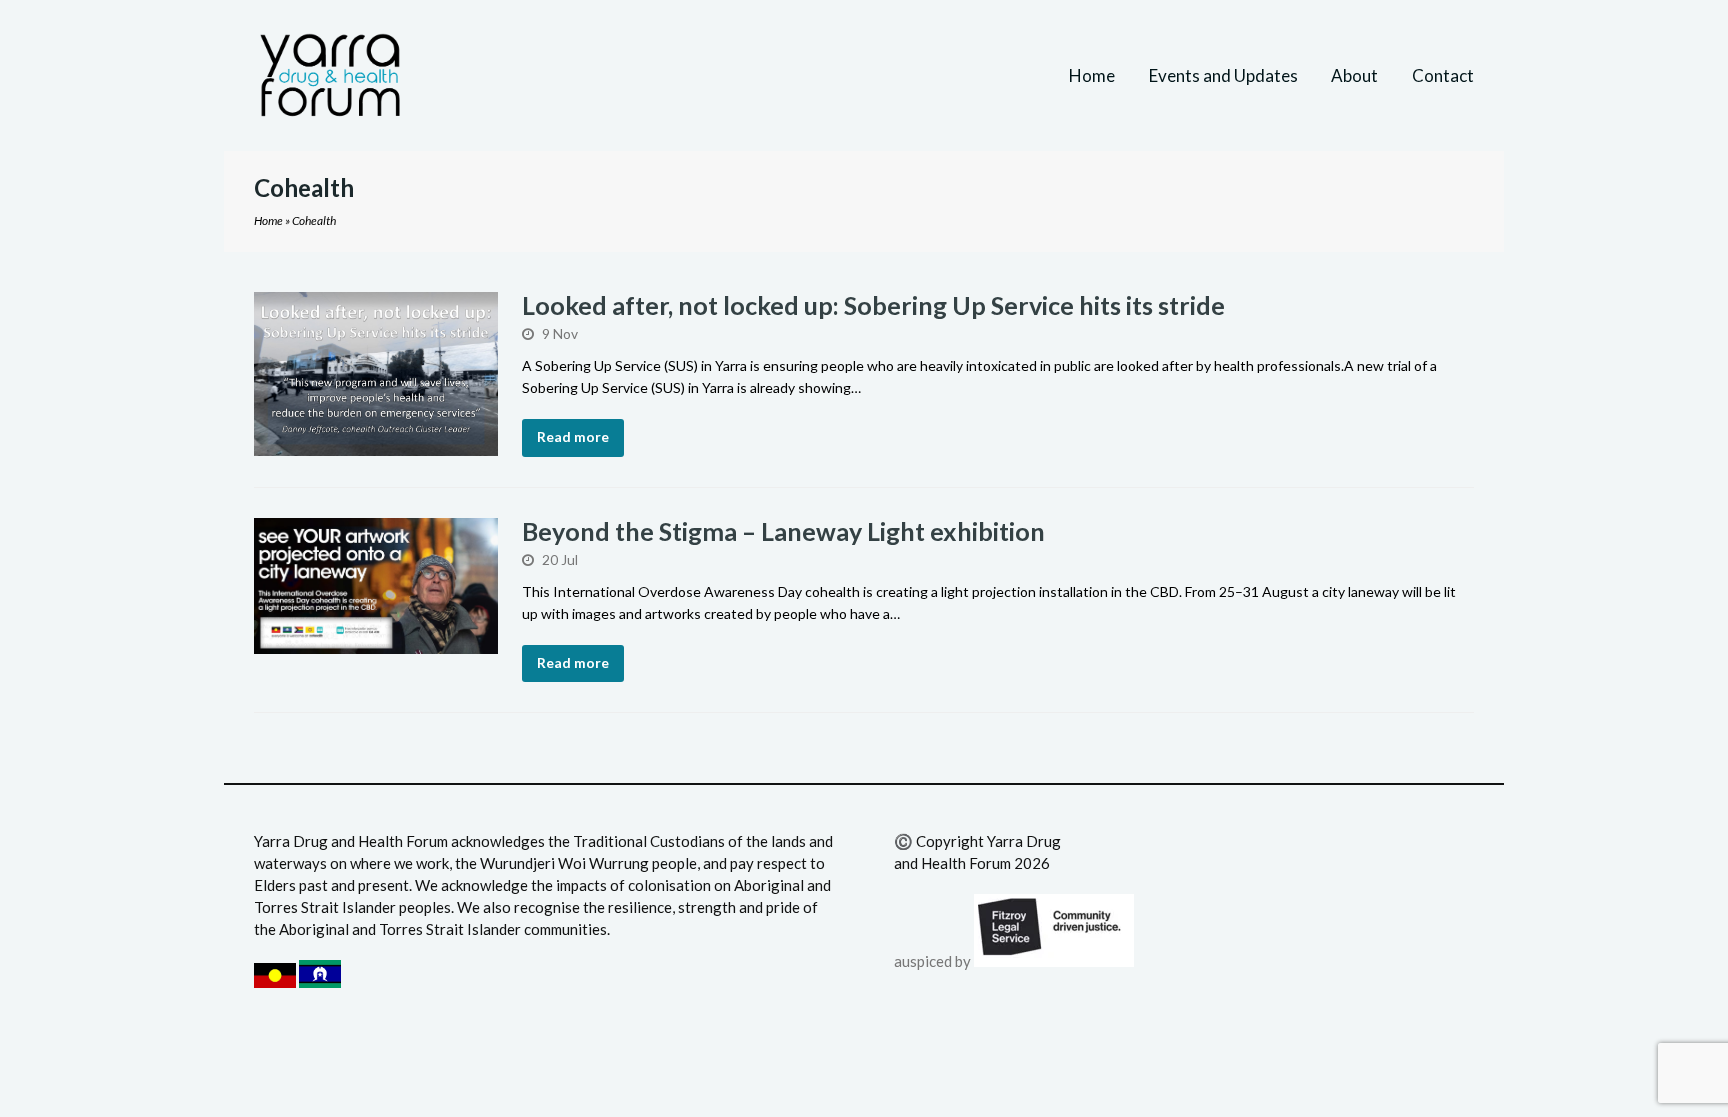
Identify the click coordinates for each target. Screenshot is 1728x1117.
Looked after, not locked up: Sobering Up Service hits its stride (873, 305)
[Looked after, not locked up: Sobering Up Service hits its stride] (376, 445)
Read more (573, 436)
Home (268, 220)
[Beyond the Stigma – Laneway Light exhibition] (376, 643)
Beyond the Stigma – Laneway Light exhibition (786, 531)
